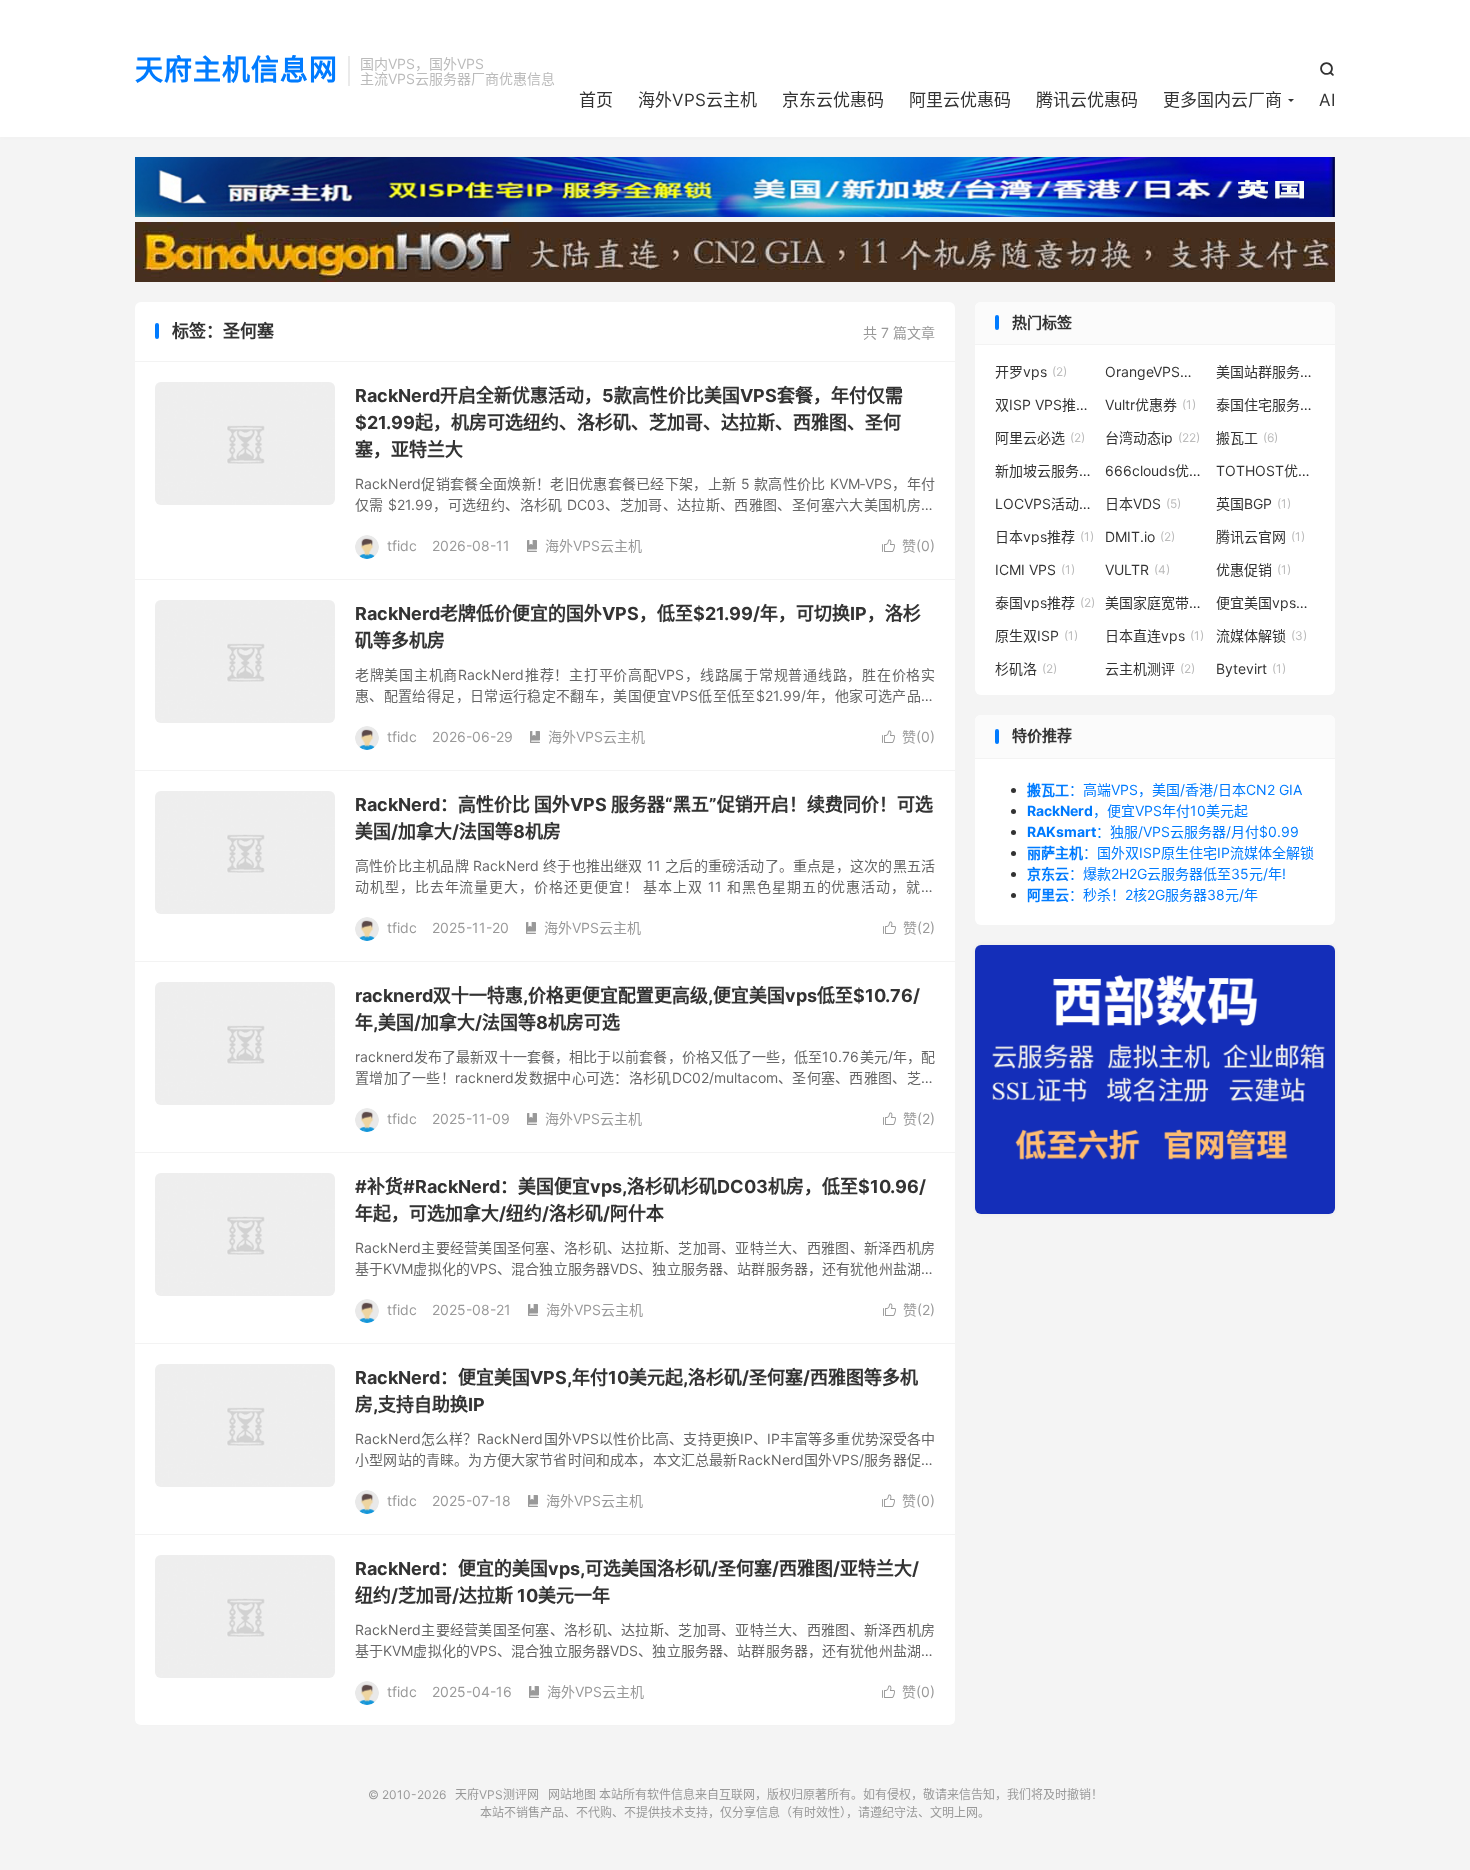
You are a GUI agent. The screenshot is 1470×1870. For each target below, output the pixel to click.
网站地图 (572, 1794)
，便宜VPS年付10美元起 (1137, 810)
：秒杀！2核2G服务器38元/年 (1142, 894)
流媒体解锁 (1261, 635)
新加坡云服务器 (1045, 470)
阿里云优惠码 (960, 100)
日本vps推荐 (1044, 536)
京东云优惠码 (833, 100)
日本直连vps (1154, 635)
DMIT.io (1140, 536)
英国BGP (1253, 503)
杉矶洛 (1026, 668)
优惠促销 (1253, 569)
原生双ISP (1036, 635)
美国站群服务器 (1266, 371)
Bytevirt (1251, 668)
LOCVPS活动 (1045, 503)
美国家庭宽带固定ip (1155, 602)
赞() (908, 545)
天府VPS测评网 (497, 1794)
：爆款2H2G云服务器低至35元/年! (1156, 873)
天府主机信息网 (236, 71)
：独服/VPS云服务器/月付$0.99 (1163, 831)
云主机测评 (1150, 668)
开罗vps (1031, 371)
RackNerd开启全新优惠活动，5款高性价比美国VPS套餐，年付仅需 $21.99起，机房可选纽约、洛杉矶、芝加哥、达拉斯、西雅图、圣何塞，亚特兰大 (629, 422)
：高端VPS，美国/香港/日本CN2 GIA (1164, 789)
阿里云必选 (1040, 437)
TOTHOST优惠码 (1266, 470)
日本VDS (1143, 503)
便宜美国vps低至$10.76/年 (1266, 602)
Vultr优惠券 (1150, 404)
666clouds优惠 (1155, 470)
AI (1327, 100)
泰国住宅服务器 (1266, 404)
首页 (596, 100)
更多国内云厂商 (1222, 100)
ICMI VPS (1035, 569)
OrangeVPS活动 (1155, 371)
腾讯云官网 (1260, 536)
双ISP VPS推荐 (1045, 404)
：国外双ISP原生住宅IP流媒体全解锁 (1170, 852)
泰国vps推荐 (1045, 602)
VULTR (1137, 569)
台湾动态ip (1152, 437)
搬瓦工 (1247, 437)
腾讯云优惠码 (1087, 100)
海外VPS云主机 (697, 100)
